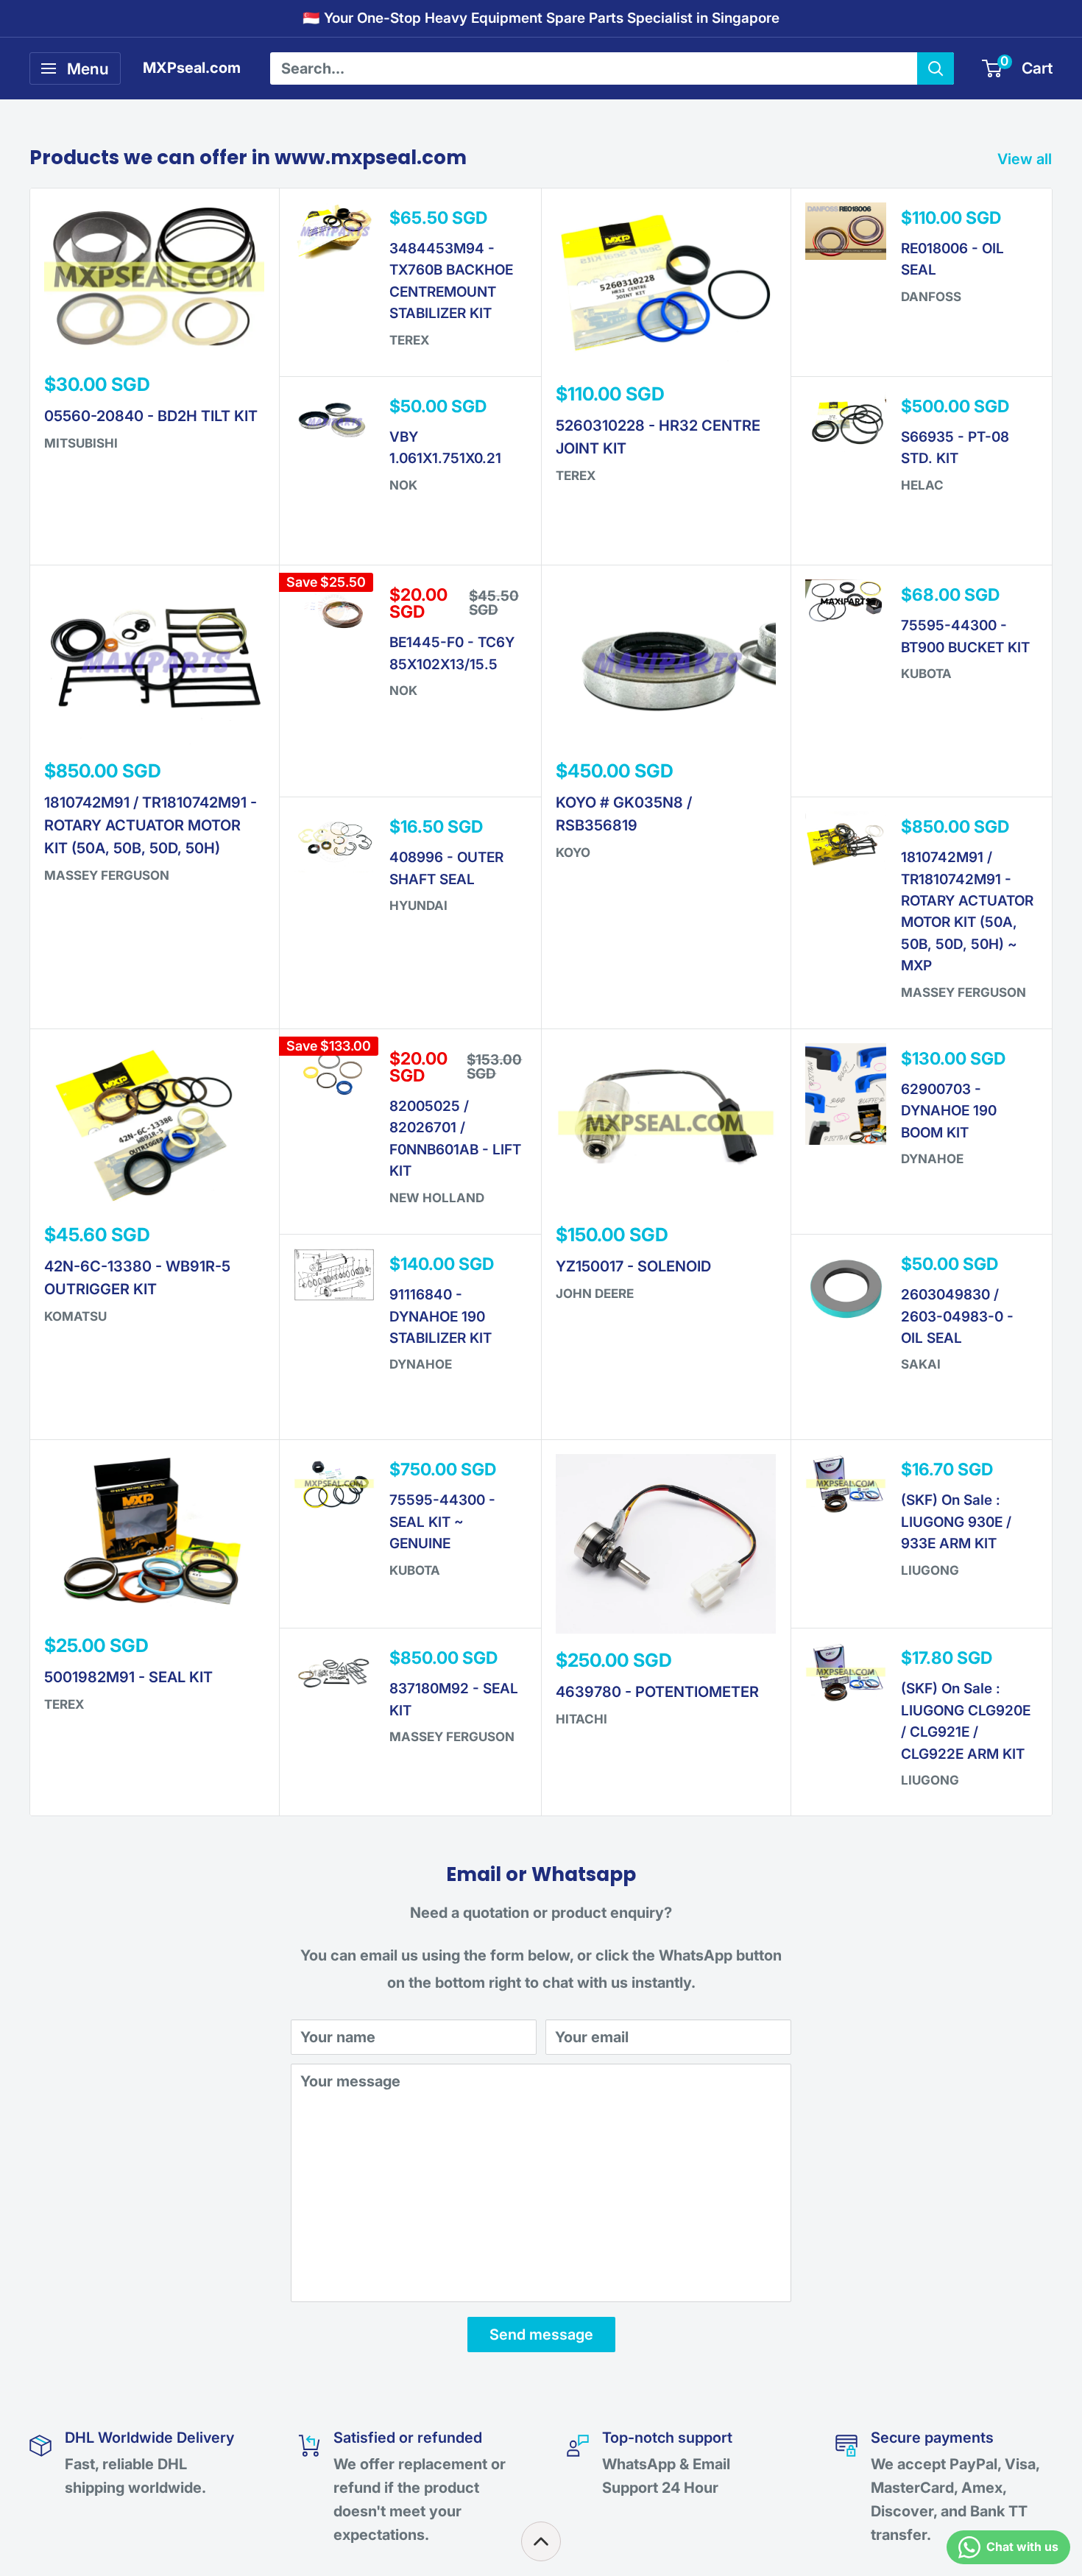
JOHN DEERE (595, 1294)
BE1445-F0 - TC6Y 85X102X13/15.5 (452, 653)
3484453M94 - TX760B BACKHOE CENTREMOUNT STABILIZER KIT (451, 281)
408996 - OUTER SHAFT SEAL (446, 868)
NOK (403, 485)
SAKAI (921, 1364)
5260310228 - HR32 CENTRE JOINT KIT (658, 437)
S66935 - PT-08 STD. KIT (955, 448)
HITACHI (581, 1719)
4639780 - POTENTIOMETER (657, 1692)
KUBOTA (926, 674)
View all (1026, 159)
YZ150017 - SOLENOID (633, 1266)
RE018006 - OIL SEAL (952, 259)
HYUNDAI (418, 906)
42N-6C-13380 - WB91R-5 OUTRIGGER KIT (137, 1278)
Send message (541, 2335)
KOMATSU (75, 1316)
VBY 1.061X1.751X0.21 (445, 448)
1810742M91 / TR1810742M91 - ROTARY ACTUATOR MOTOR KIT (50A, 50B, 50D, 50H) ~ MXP (967, 911)
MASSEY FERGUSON (107, 875)
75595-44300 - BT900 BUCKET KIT (965, 636)
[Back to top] (541, 2541)
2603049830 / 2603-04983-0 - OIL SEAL (957, 1316)
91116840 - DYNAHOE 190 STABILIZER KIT (441, 1316)
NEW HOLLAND (437, 1198)
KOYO (573, 853)
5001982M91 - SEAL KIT (128, 1677)
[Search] (936, 68)
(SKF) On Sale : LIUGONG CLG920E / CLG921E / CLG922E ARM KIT (966, 1721)
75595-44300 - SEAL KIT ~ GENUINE (442, 1522)
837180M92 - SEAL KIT (454, 1699)
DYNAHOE (421, 1364)
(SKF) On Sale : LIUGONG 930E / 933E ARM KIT (956, 1522)
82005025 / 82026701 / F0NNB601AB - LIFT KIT (455, 1139)
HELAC (922, 485)
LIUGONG (930, 1570)
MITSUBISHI (81, 443)
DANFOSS (931, 297)
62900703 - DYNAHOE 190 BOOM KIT (949, 1111)
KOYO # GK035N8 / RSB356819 (624, 814)
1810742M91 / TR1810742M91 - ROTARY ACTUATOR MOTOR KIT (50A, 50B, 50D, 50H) (151, 825)
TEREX (409, 340)
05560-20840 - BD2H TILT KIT (151, 416)
